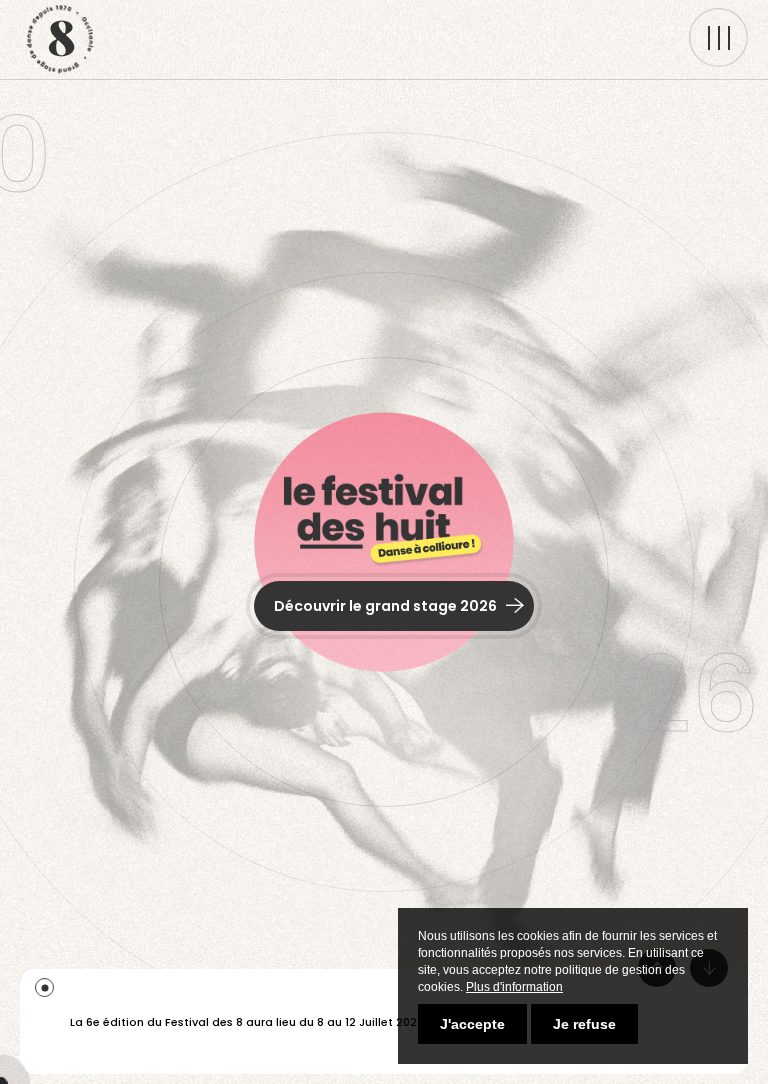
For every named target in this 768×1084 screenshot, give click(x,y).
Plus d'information (514, 987)
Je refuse (584, 1024)
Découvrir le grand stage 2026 (387, 606)
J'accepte (472, 1024)
